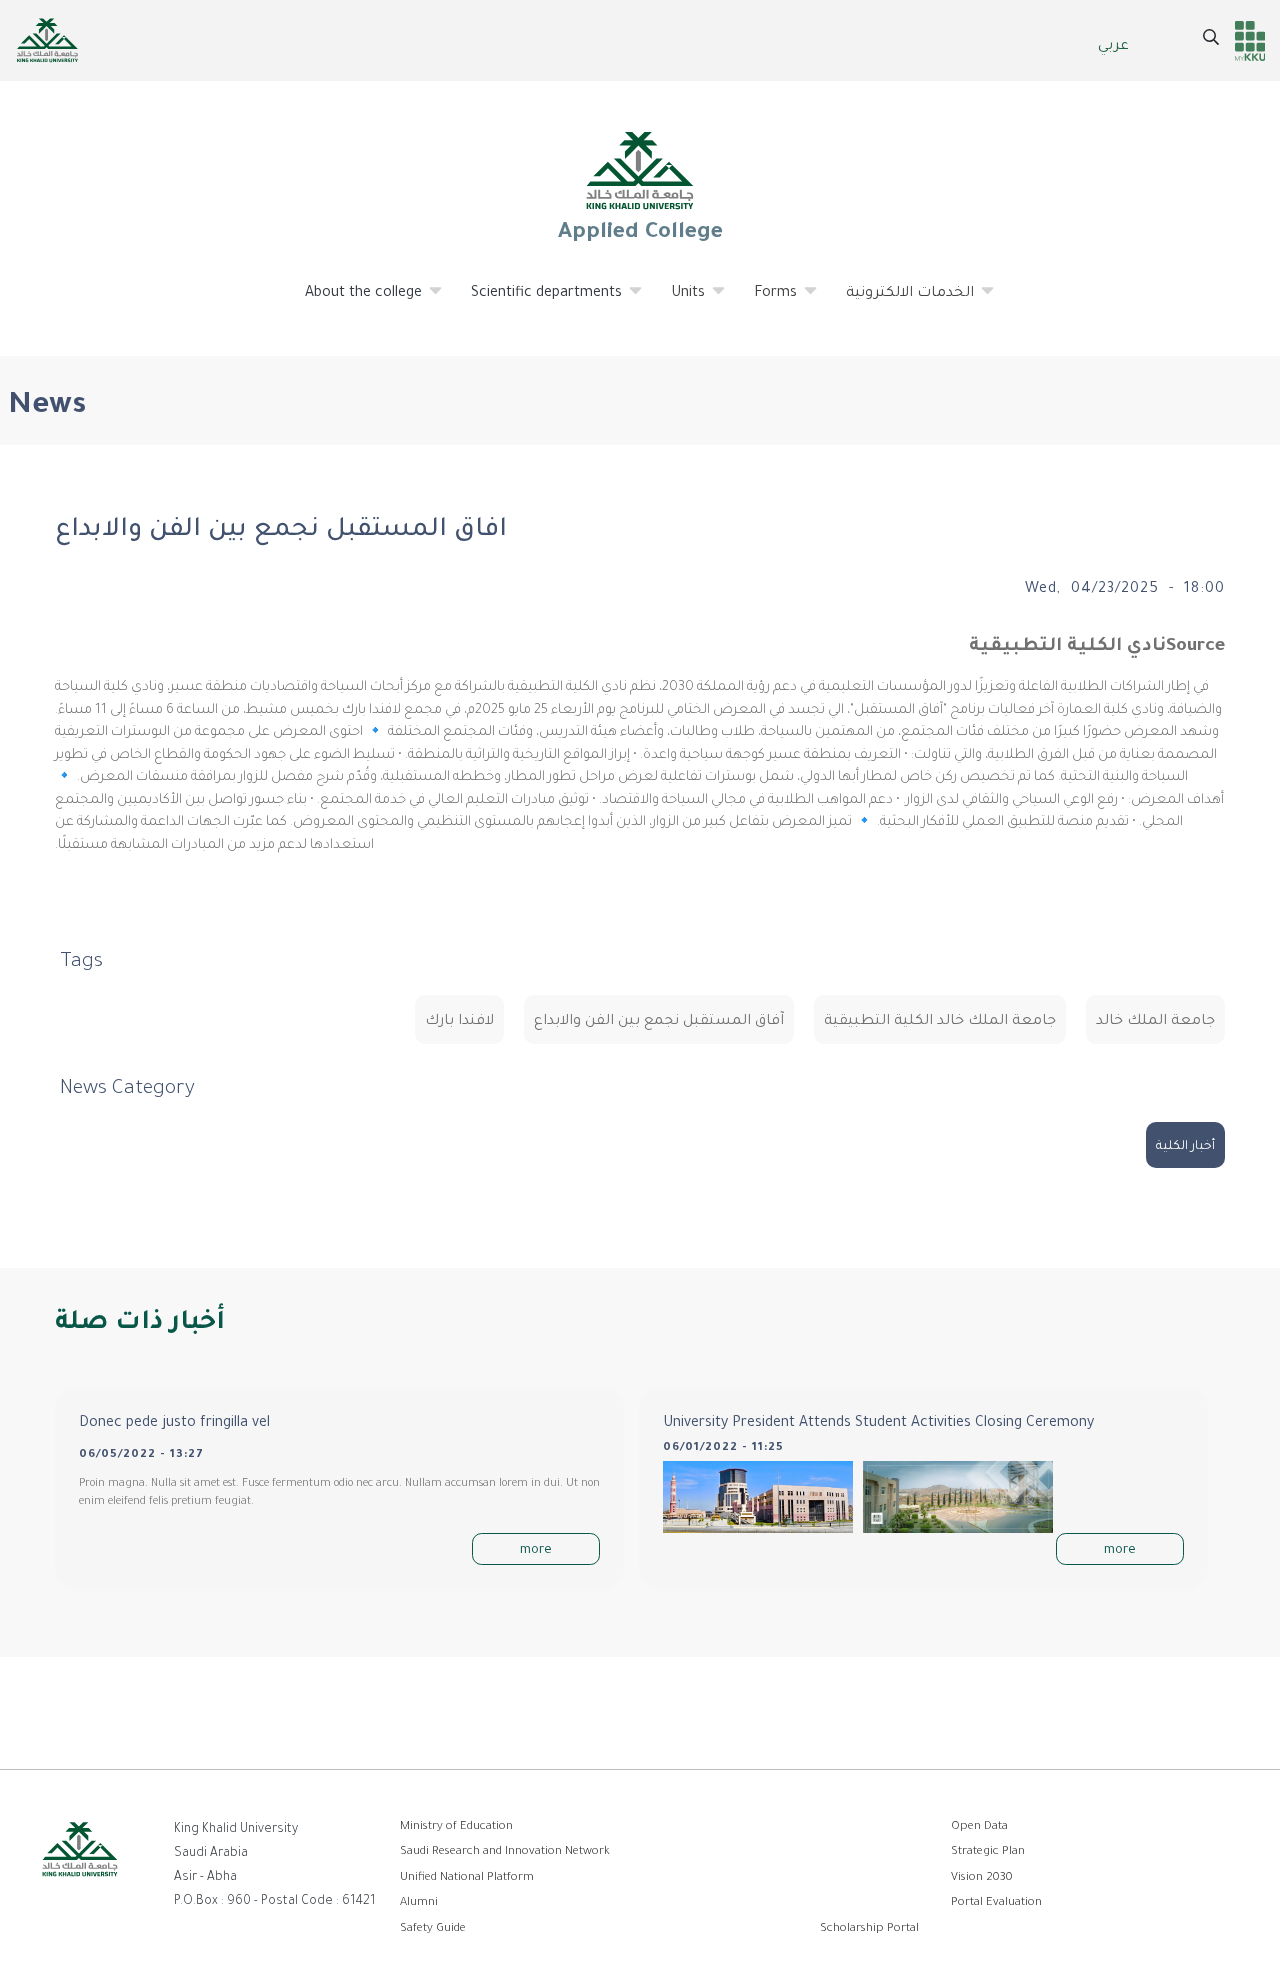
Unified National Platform (467, 1878)
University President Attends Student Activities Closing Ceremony (878, 1424)
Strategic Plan (988, 1852)
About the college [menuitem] (351, 302)
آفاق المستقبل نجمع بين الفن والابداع (659, 1022)
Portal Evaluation (996, 1903)
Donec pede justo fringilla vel (174, 1424)
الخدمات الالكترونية (898, 302)
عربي (1113, 47)
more (536, 1551)
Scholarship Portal (869, 1929)
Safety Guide (433, 1929)
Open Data (979, 1827)
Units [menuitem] (676, 302)
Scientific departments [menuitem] (534, 302)
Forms (763, 302)
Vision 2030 (982, 1878)
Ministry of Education (456, 1827)
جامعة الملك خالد (1155, 1022)
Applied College (640, 234)
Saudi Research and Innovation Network (505, 1852)
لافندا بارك (459, 1022)
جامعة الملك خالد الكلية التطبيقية (940, 1022)
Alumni (419, 1903)
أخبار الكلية (1185, 1147)
